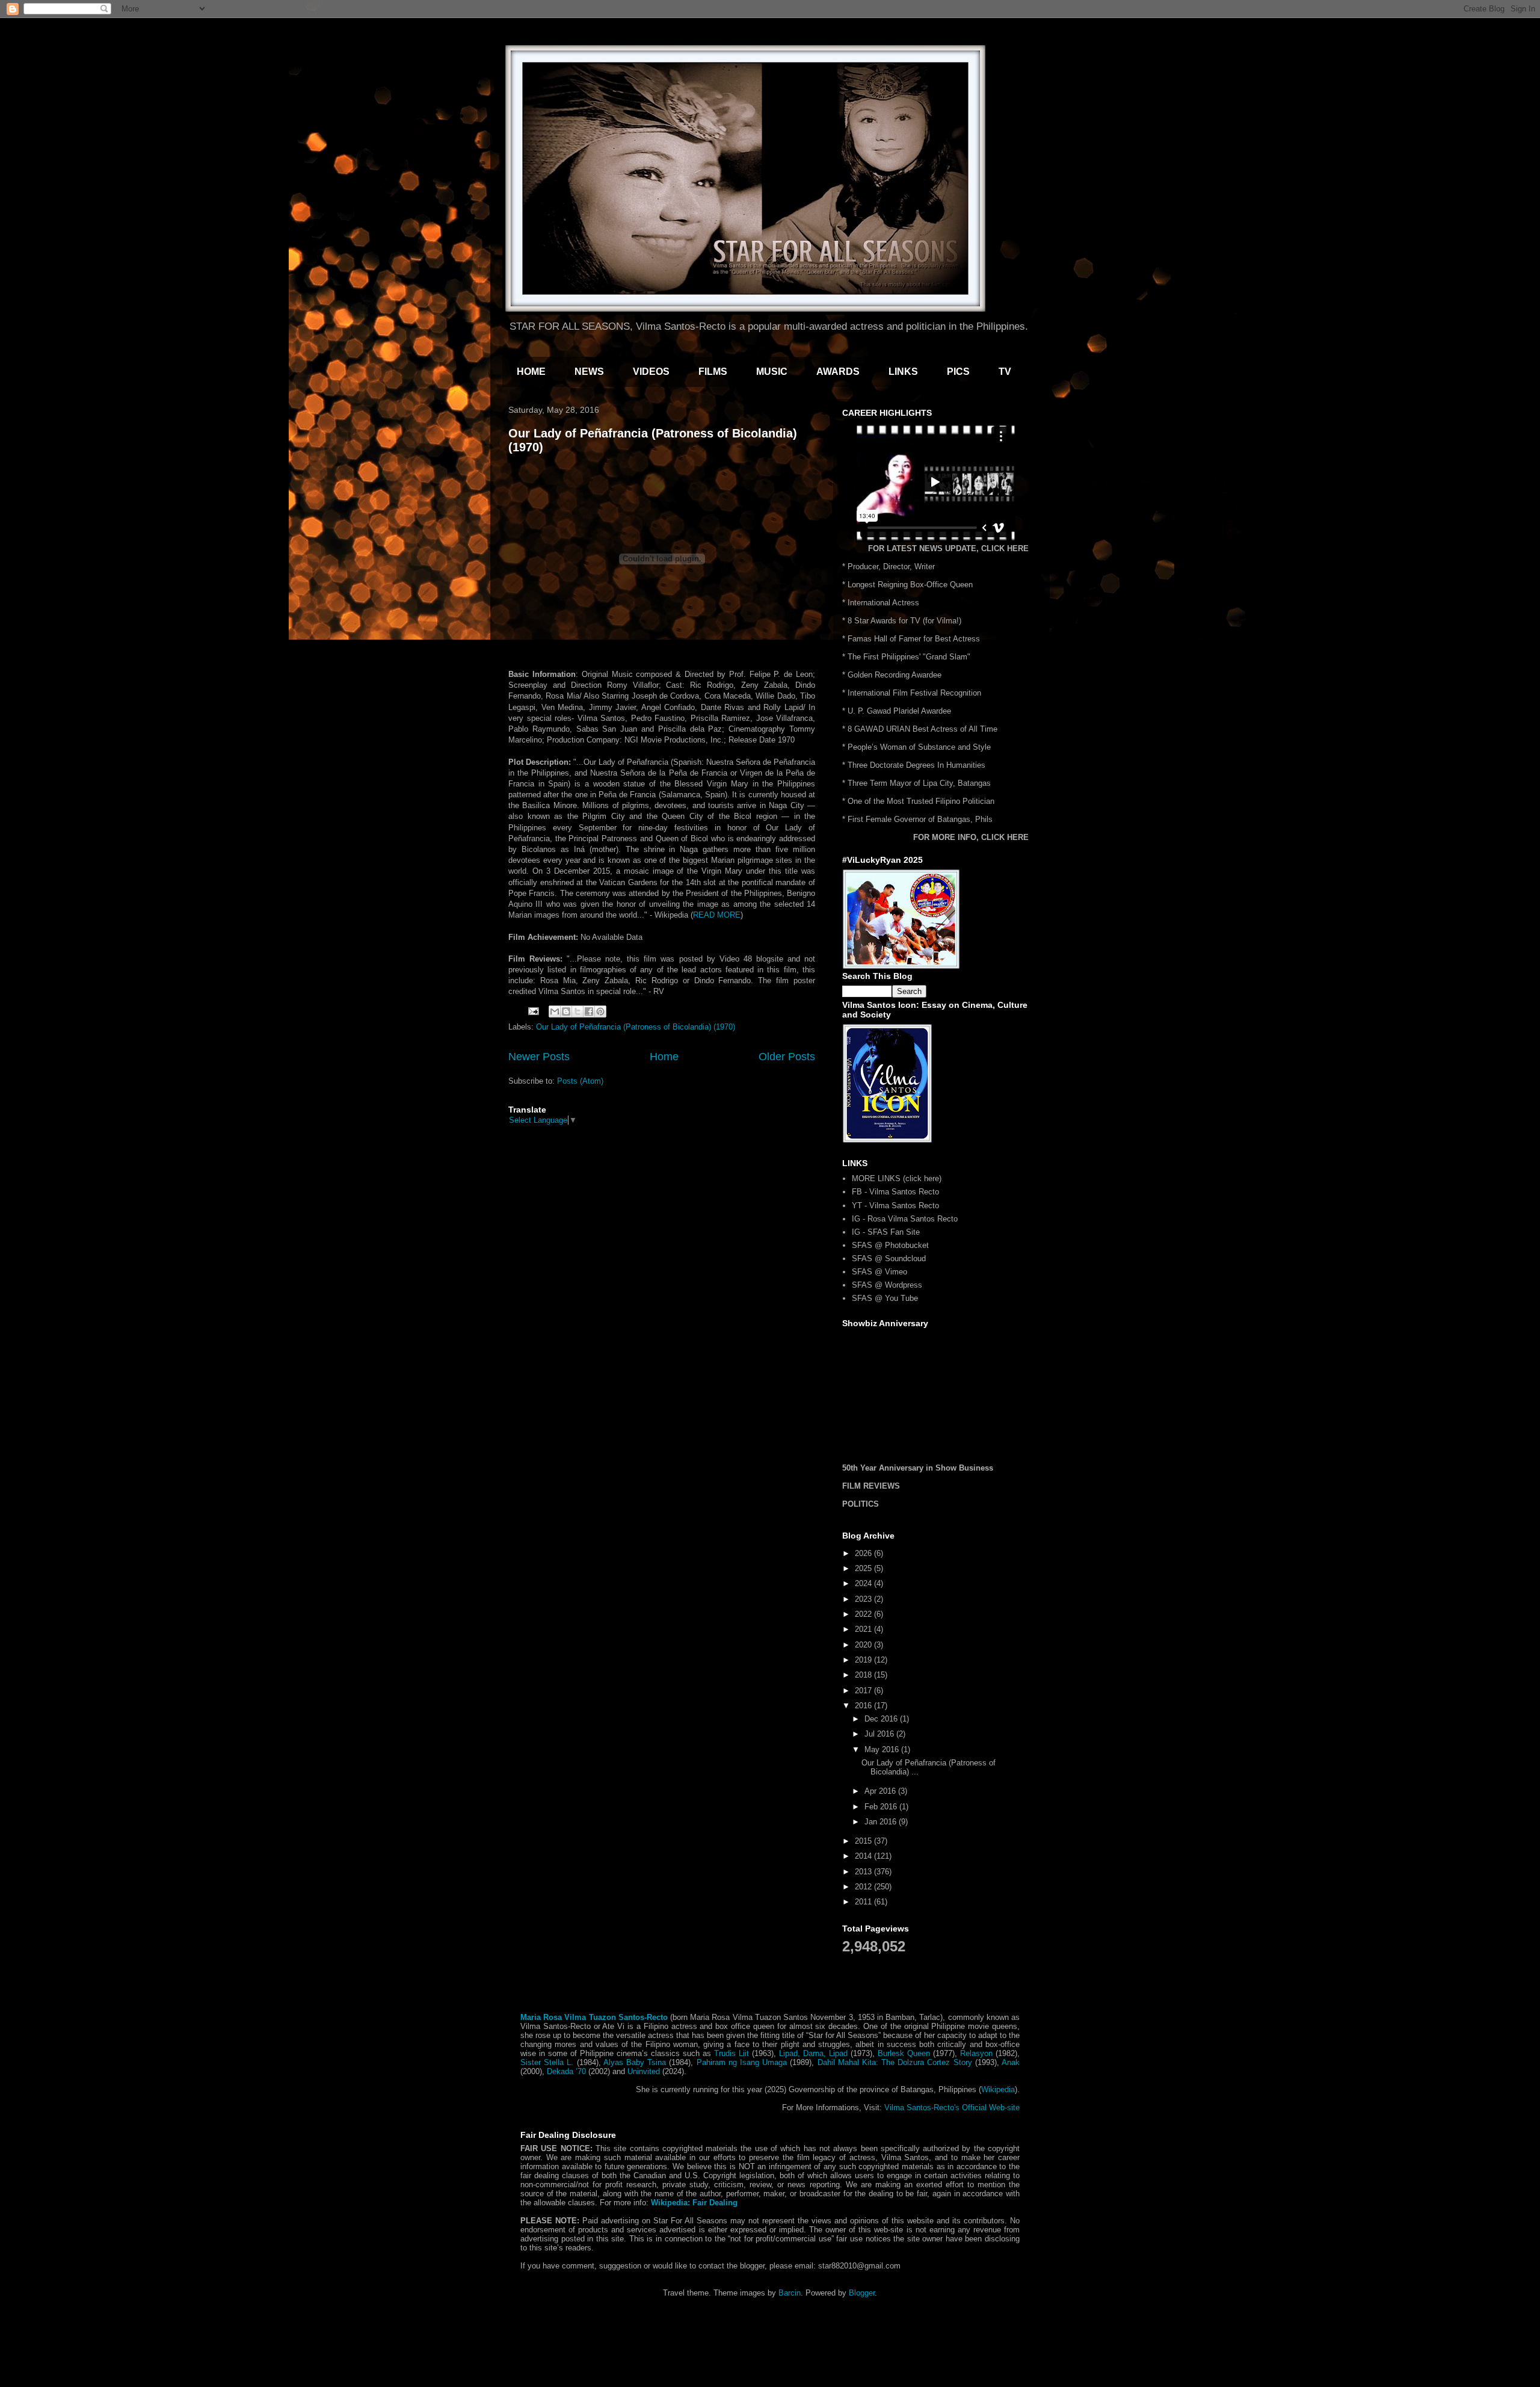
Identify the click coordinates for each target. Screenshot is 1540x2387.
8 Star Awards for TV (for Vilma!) (904, 621)
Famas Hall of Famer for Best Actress (914, 639)
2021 (864, 1629)
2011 (864, 1902)
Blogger (862, 2293)
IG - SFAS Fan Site (886, 1232)
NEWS (589, 372)
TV (1005, 372)
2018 (864, 1675)
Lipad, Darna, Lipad (813, 2053)
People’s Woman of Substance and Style (919, 747)
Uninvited (644, 2071)
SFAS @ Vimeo (879, 1272)
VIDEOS (651, 372)
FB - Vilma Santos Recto (895, 1192)
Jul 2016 (880, 1734)
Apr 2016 (881, 1791)
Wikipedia (998, 2089)
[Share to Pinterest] (600, 1011)
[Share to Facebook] (589, 1011)
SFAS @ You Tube (885, 1298)
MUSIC (772, 372)
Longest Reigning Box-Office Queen (910, 585)
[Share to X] (577, 1011)
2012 (864, 1887)
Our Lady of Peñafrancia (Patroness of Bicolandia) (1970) (636, 1027)
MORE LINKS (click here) (897, 1178)
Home (664, 1057)
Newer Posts (539, 1057)
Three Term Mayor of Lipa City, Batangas (919, 783)
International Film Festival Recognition (914, 693)
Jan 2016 (882, 1822)
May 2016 (883, 1749)
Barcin (790, 2293)
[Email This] (555, 1011)
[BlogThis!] (566, 1011)
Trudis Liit (731, 2053)
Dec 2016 (882, 1719)
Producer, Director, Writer (891, 567)
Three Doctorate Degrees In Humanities (916, 765)
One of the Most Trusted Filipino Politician (921, 801)
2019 (864, 1660)
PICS (958, 372)
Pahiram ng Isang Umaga (742, 2062)
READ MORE (717, 915)
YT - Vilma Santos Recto (895, 1206)
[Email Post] (533, 1011)
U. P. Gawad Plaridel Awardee (899, 711)
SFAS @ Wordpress (887, 1285)
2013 (864, 1872)
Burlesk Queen (904, 2053)
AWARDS (838, 372)
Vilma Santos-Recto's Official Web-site (952, 2108)
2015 (864, 1841)
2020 (864, 1645)
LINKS (903, 372)
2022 (864, 1614)
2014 (864, 1856)
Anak (1011, 2062)
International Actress (883, 603)
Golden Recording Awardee (895, 675)
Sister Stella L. (547, 2062)
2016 (864, 1706)
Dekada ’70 (566, 2071)
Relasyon (976, 2053)
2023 (864, 1599)
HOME (531, 372)
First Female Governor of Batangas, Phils (920, 819)
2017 (864, 1691)
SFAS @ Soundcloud (889, 1258)
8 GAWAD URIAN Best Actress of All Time (922, 729)
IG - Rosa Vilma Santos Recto (905, 1219)
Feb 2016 (882, 1807)
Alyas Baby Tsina (635, 2062)
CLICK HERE (1005, 548)
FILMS (713, 372)
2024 (864, 1583)
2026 (864, 1553)
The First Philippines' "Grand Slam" (909, 657)
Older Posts (787, 1057)
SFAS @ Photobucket (890, 1245)
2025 (864, 1568)
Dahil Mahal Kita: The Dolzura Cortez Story (895, 2062)
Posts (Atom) (580, 1081)
